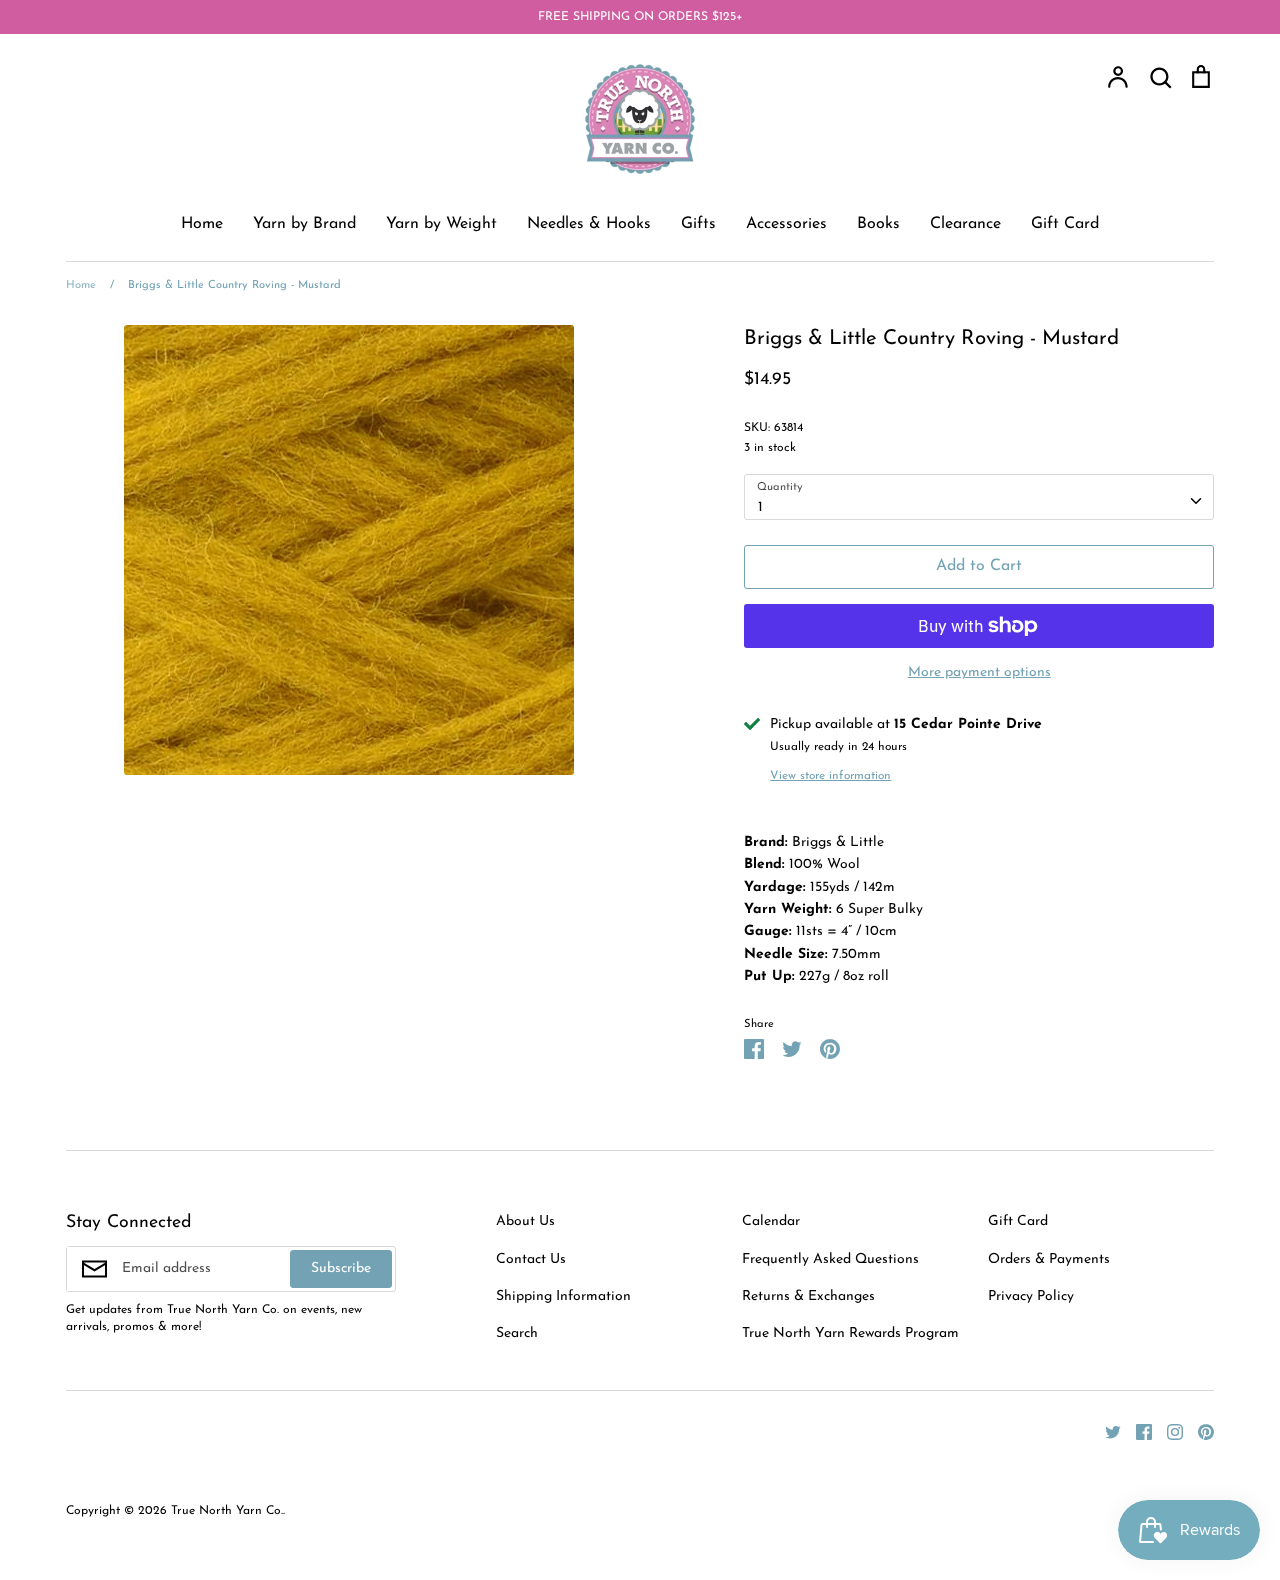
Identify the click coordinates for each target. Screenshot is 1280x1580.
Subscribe (341, 1268)
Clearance (965, 224)
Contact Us (531, 1259)
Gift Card (1065, 224)
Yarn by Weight (441, 224)
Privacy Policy (1031, 1296)
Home (202, 224)
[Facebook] (1136, 1431)
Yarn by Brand (304, 224)
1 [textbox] (760, 507)
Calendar (771, 1221)
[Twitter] (1105, 1431)
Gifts (698, 224)
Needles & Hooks (589, 224)
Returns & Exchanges (808, 1296)
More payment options (979, 672)
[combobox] (979, 497)
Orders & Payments (1049, 1259)
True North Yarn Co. (227, 1511)
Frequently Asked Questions (830, 1259)
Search (517, 1333)
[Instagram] (1167, 1431)
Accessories (786, 224)
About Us (525, 1221)
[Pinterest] (1198, 1431)
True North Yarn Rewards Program (850, 1333)
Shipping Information (563, 1296)
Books (878, 224)
